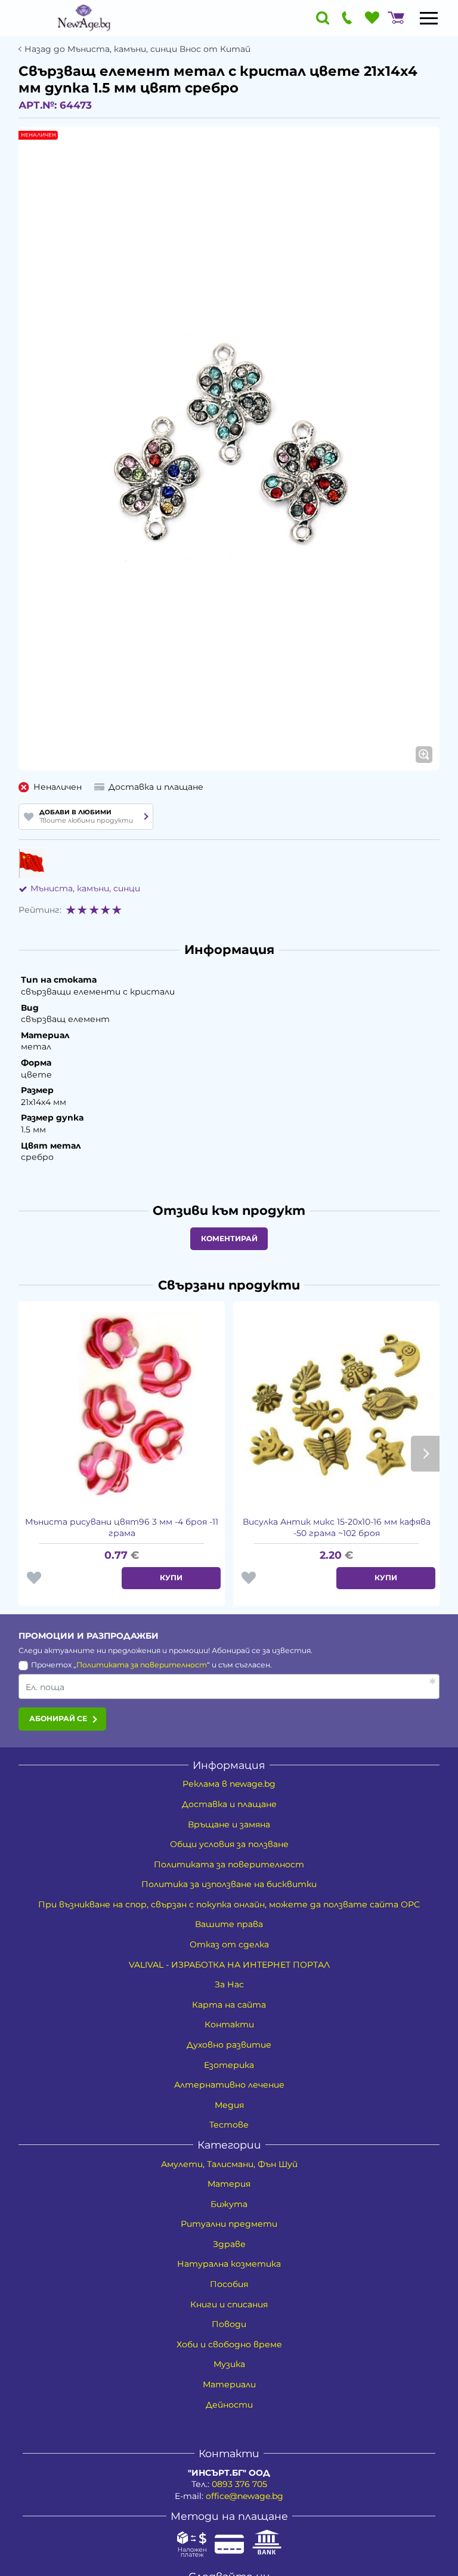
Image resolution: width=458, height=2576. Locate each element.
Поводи (229, 2324)
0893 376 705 (239, 2484)
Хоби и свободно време (229, 2344)
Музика (229, 2364)
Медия (229, 2105)
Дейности (229, 2405)
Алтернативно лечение (229, 2085)
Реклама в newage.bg (229, 1784)
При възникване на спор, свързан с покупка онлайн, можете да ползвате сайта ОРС (229, 1904)
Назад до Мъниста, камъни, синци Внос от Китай (137, 49)
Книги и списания (229, 2304)
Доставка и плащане (229, 1804)
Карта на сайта (229, 2005)
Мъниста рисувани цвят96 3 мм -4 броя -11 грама (122, 1528)
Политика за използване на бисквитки (229, 1884)
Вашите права (229, 1924)
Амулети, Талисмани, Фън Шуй (229, 2164)
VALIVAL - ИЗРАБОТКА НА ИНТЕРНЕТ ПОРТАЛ (229, 1965)
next (425, 1454)
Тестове (229, 2125)
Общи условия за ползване (229, 1844)
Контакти (229, 2024)
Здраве (229, 2244)
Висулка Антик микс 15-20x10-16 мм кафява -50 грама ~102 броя (337, 1528)
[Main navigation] (429, 18)
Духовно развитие (229, 2045)
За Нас (229, 1984)
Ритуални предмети (229, 2224)
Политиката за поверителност (142, 1665)
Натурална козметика (229, 2264)
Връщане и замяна (229, 1824)
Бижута (229, 2204)
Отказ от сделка (229, 1944)
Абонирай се (58, 1718)
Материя (229, 2184)
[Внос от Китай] (31, 863)
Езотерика (229, 2065)
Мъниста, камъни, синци (85, 888)
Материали (229, 2384)
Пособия (229, 2284)
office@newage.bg (245, 2496)
